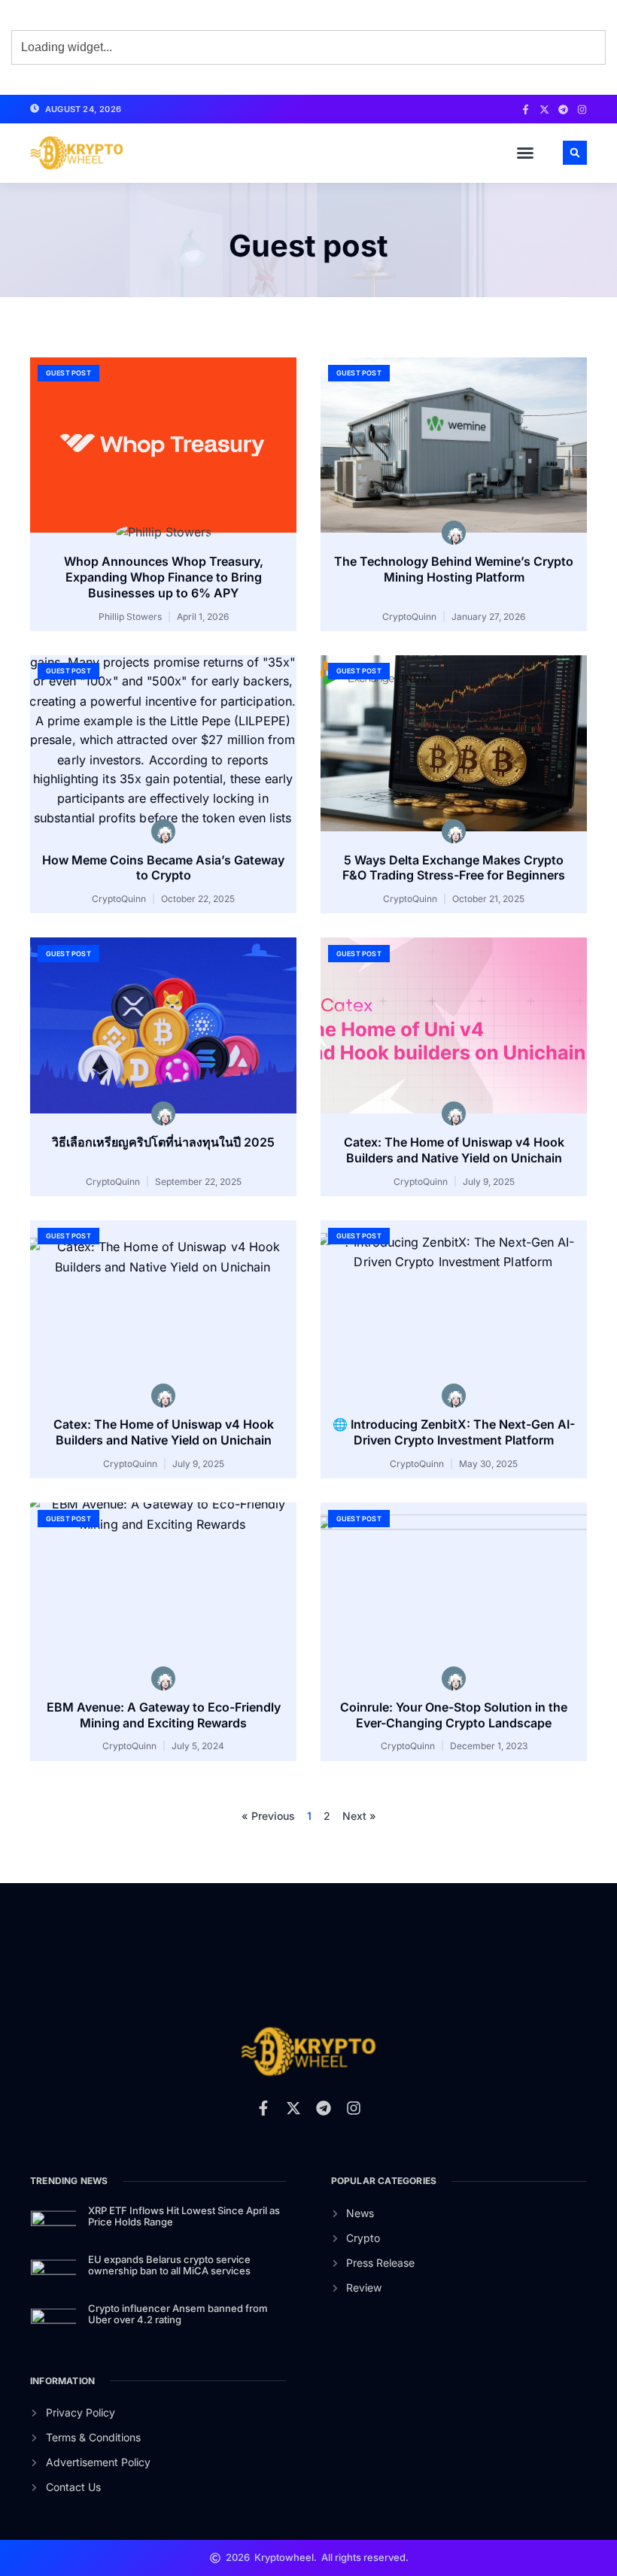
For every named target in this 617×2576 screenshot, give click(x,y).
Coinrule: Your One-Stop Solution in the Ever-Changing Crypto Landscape (454, 1715)
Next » (359, 1816)
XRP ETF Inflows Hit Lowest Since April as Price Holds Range (184, 2216)
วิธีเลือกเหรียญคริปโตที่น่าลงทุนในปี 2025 (163, 1142)
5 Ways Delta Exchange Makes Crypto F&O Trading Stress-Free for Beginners (454, 868)
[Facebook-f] (526, 109)
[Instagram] (582, 109)
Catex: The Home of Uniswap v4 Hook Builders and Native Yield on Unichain (454, 1150)
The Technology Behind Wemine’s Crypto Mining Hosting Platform (454, 569)
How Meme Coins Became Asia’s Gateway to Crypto (163, 868)
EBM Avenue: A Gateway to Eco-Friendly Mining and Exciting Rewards (164, 1715)
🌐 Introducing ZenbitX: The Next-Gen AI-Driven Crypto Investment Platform (454, 1432)
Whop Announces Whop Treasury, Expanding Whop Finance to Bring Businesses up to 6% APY (164, 577)
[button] (525, 153)
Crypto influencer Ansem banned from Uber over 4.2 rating (178, 2314)
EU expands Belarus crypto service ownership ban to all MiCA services (169, 2265)
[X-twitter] (544, 109)
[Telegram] (563, 109)
